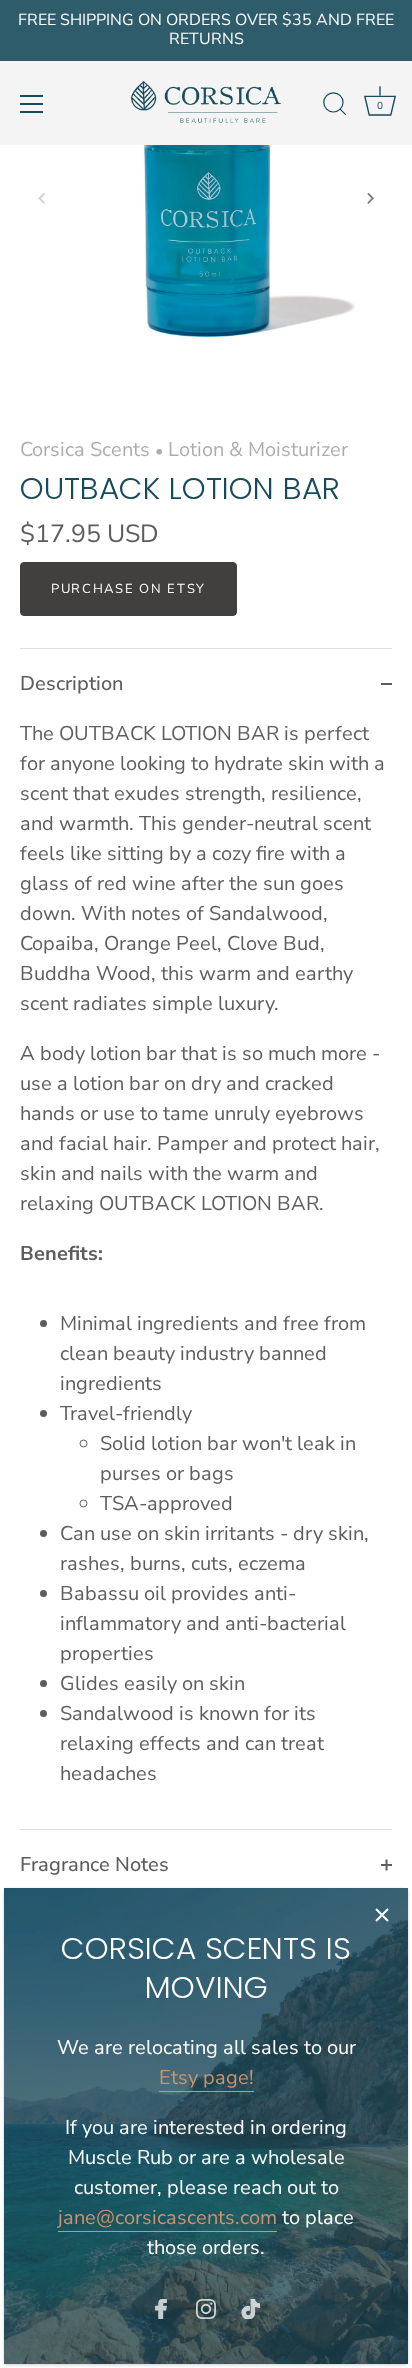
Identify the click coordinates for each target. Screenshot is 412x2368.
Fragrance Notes (94, 1864)
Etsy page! (206, 2077)
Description (71, 683)
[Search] (335, 107)
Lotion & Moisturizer (258, 449)
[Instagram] (206, 2307)
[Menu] (32, 104)
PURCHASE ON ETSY (128, 589)
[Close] (382, 1914)
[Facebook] (161, 2307)
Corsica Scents (85, 449)
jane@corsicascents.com (167, 2217)
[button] (42, 198)
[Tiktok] (251, 2307)
